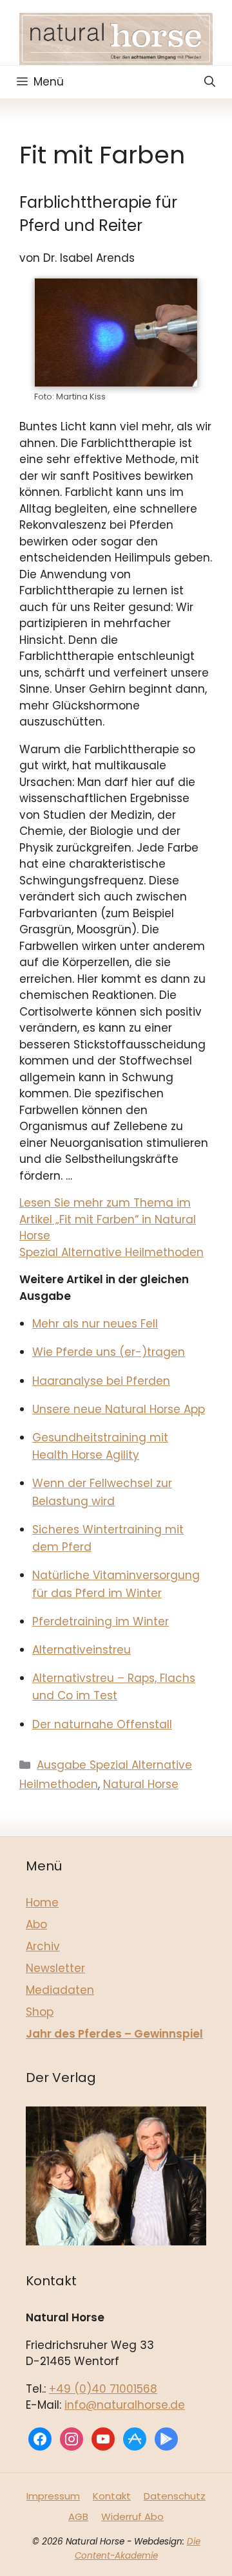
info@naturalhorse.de (125, 2405)
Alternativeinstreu (82, 1650)
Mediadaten (60, 1990)
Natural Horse (141, 1784)
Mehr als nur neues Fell (95, 1324)
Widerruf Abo (132, 2517)
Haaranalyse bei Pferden (101, 1381)
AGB (78, 2517)
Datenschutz (175, 2496)
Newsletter (55, 1968)
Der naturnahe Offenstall (102, 1724)
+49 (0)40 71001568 (103, 2389)
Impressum (53, 2496)
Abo (36, 1924)
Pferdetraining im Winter (101, 1621)
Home (42, 1903)
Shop (40, 2012)
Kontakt (112, 2496)
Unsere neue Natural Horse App (119, 1409)
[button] (210, 82)
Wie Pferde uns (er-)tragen (109, 1352)
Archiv (43, 1946)
